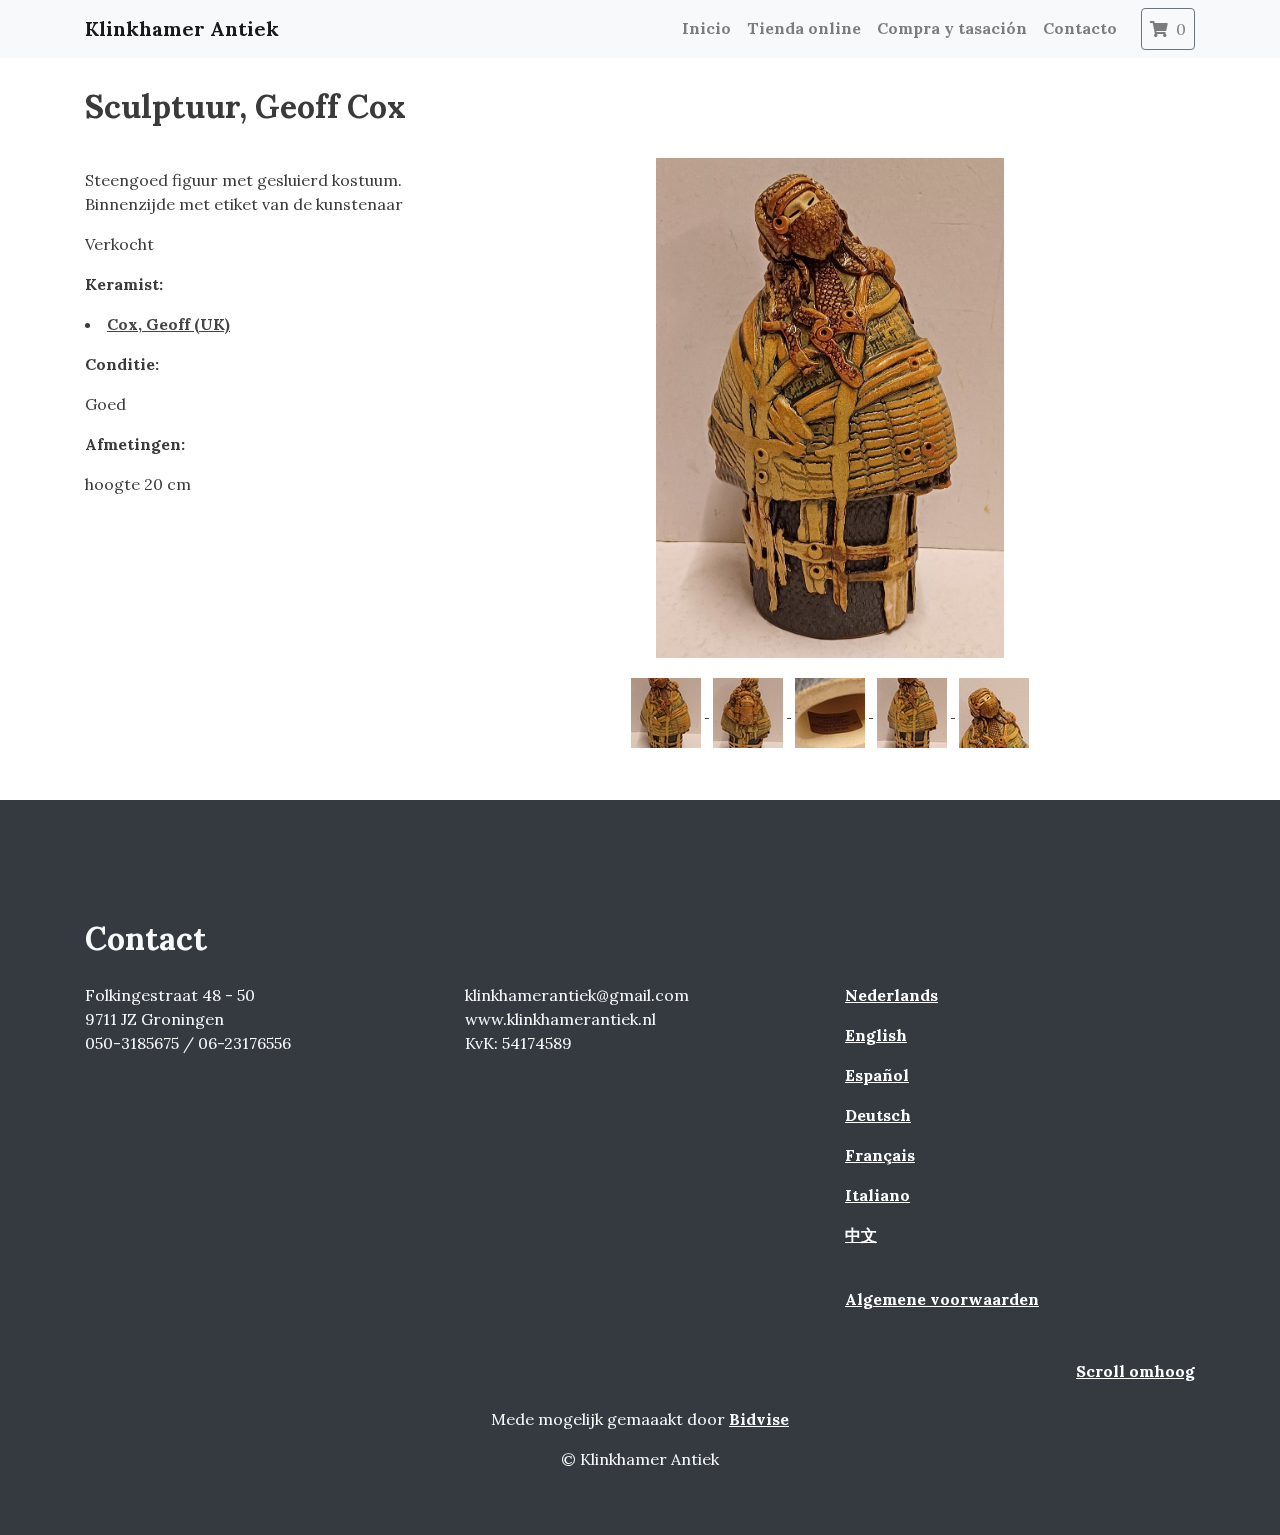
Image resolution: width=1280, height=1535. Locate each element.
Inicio (706, 28)
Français (880, 1155)
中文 (861, 1235)
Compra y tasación (952, 28)
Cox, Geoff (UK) (168, 324)
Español (877, 1075)
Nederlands (891, 995)
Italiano (877, 1195)
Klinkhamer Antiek (182, 28)
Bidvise (759, 1419)
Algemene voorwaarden (942, 1299)
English (876, 1035)
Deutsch (878, 1115)
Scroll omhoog (1135, 1371)
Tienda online (804, 28)
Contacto (1080, 28)
